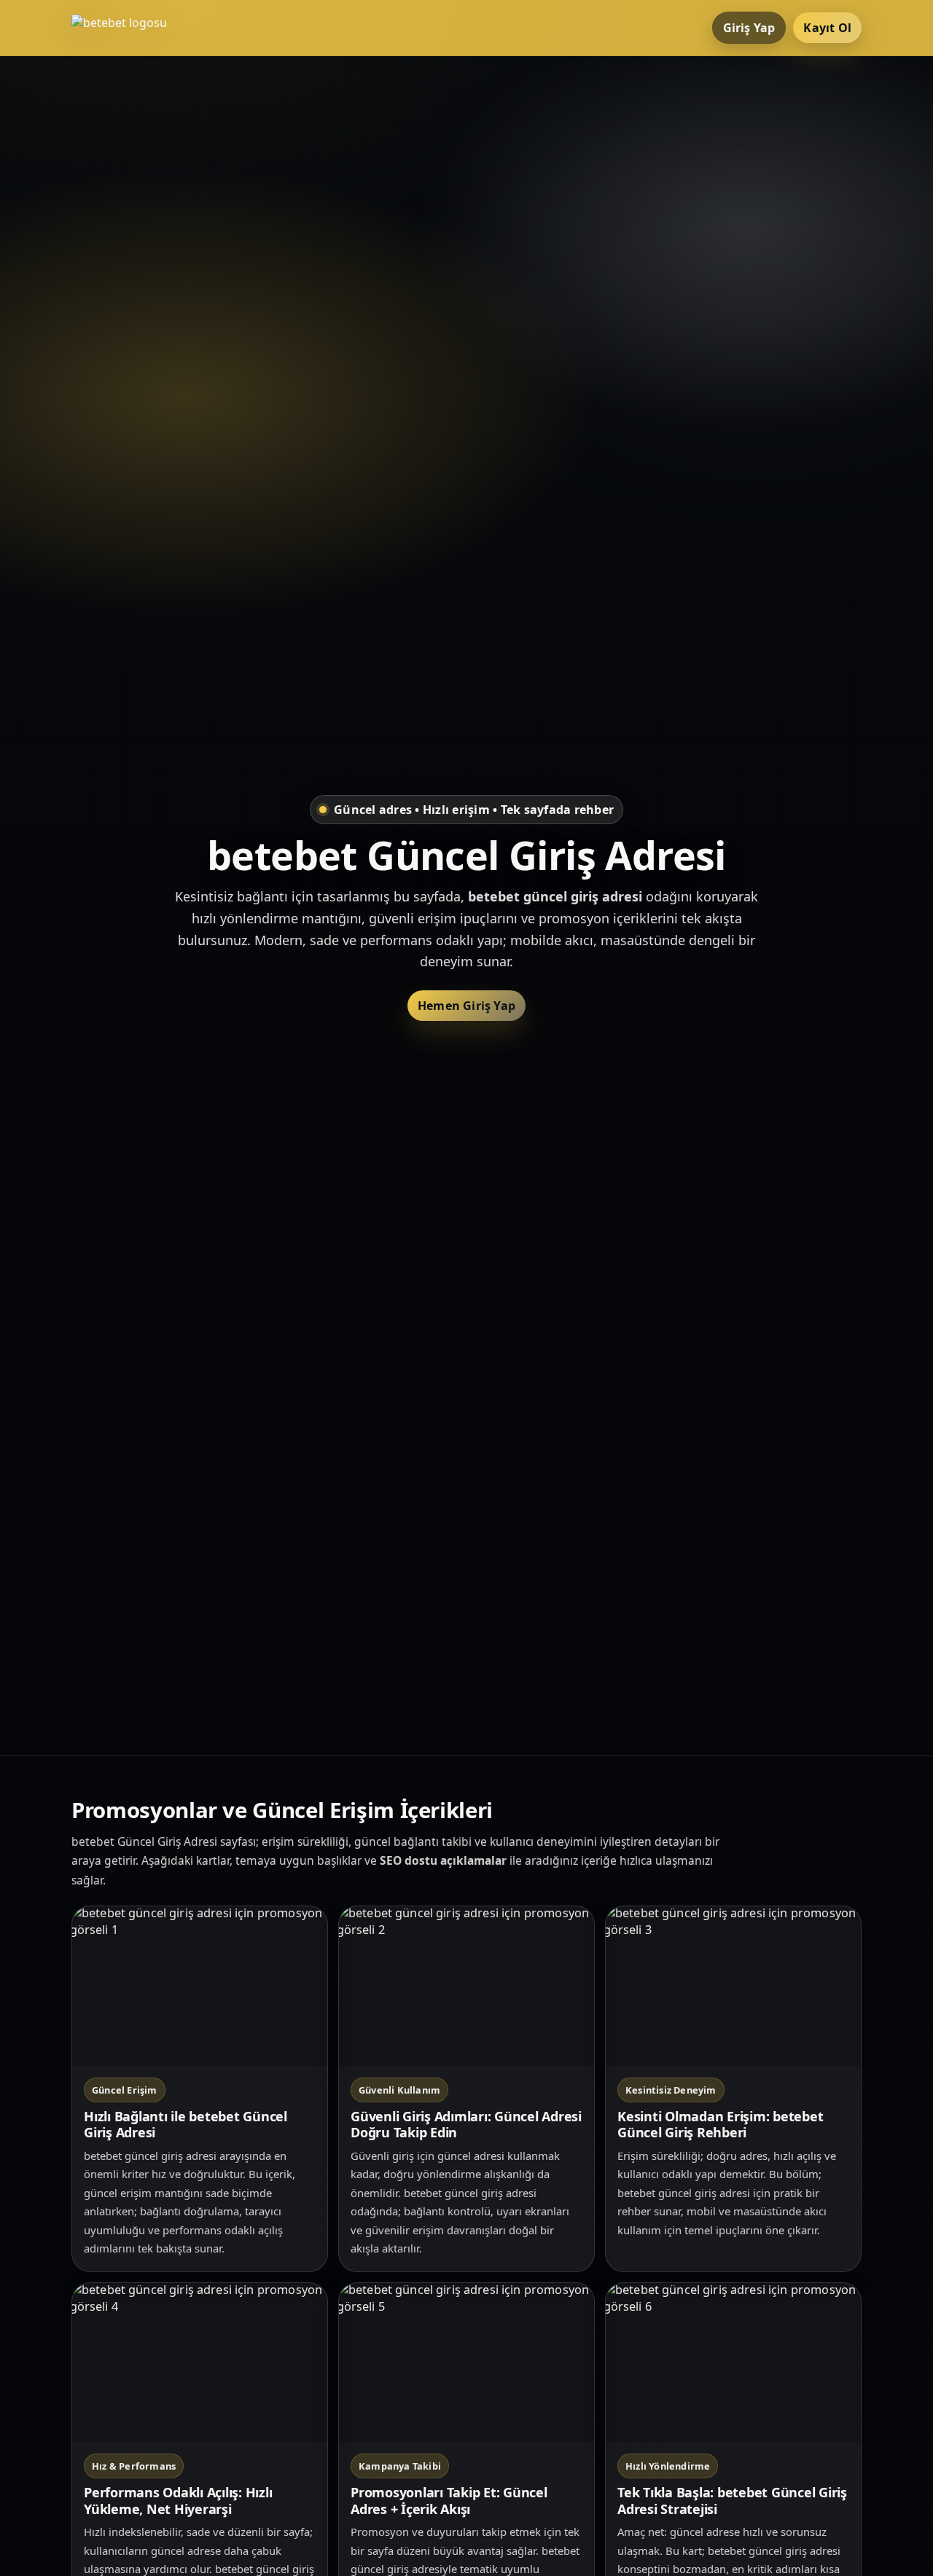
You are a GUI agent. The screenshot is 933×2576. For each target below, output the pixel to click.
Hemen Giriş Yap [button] (466, 1006)
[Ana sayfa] (130, 28)
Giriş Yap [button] (749, 28)
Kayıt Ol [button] (827, 28)
